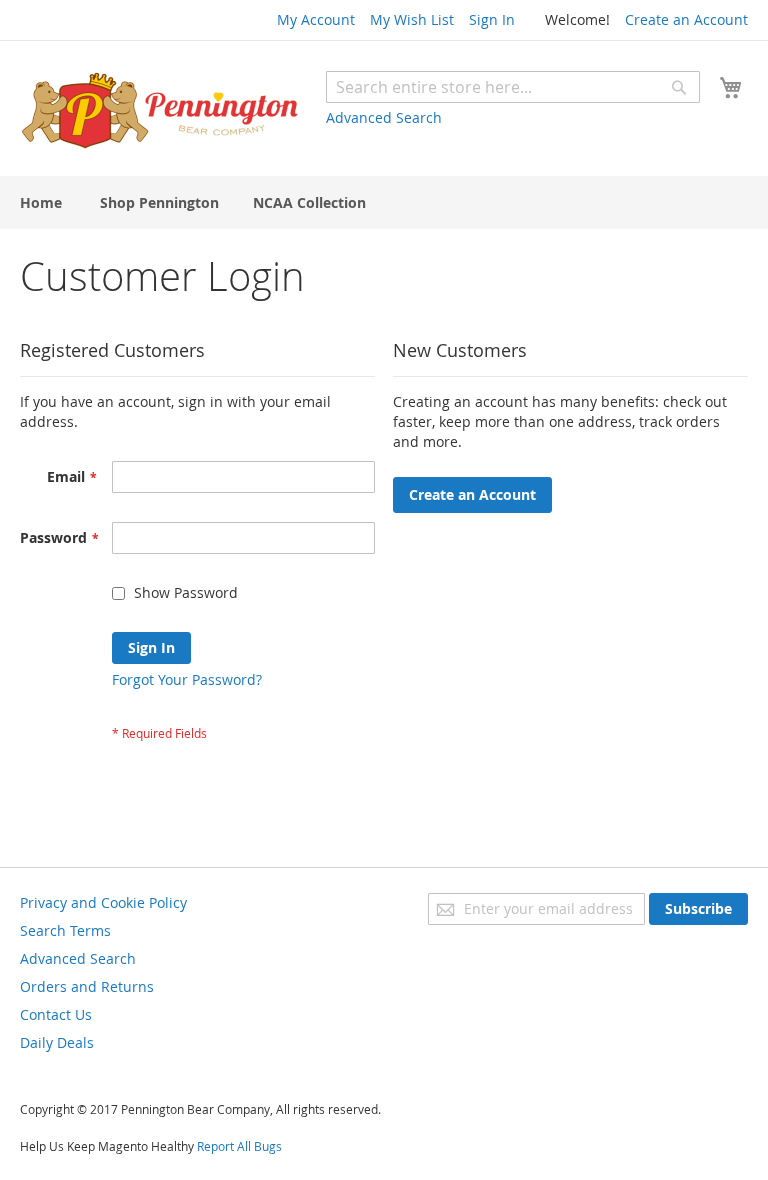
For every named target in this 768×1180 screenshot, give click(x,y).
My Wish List (412, 19)
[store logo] (160, 111)
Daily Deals (57, 1042)
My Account (316, 19)
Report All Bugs (239, 1146)
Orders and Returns (87, 986)
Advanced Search (384, 117)
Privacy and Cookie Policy (103, 902)
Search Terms (65, 930)
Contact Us (56, 1014)
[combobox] (513, 87)
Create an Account (686, 19)
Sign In (492, 19)
